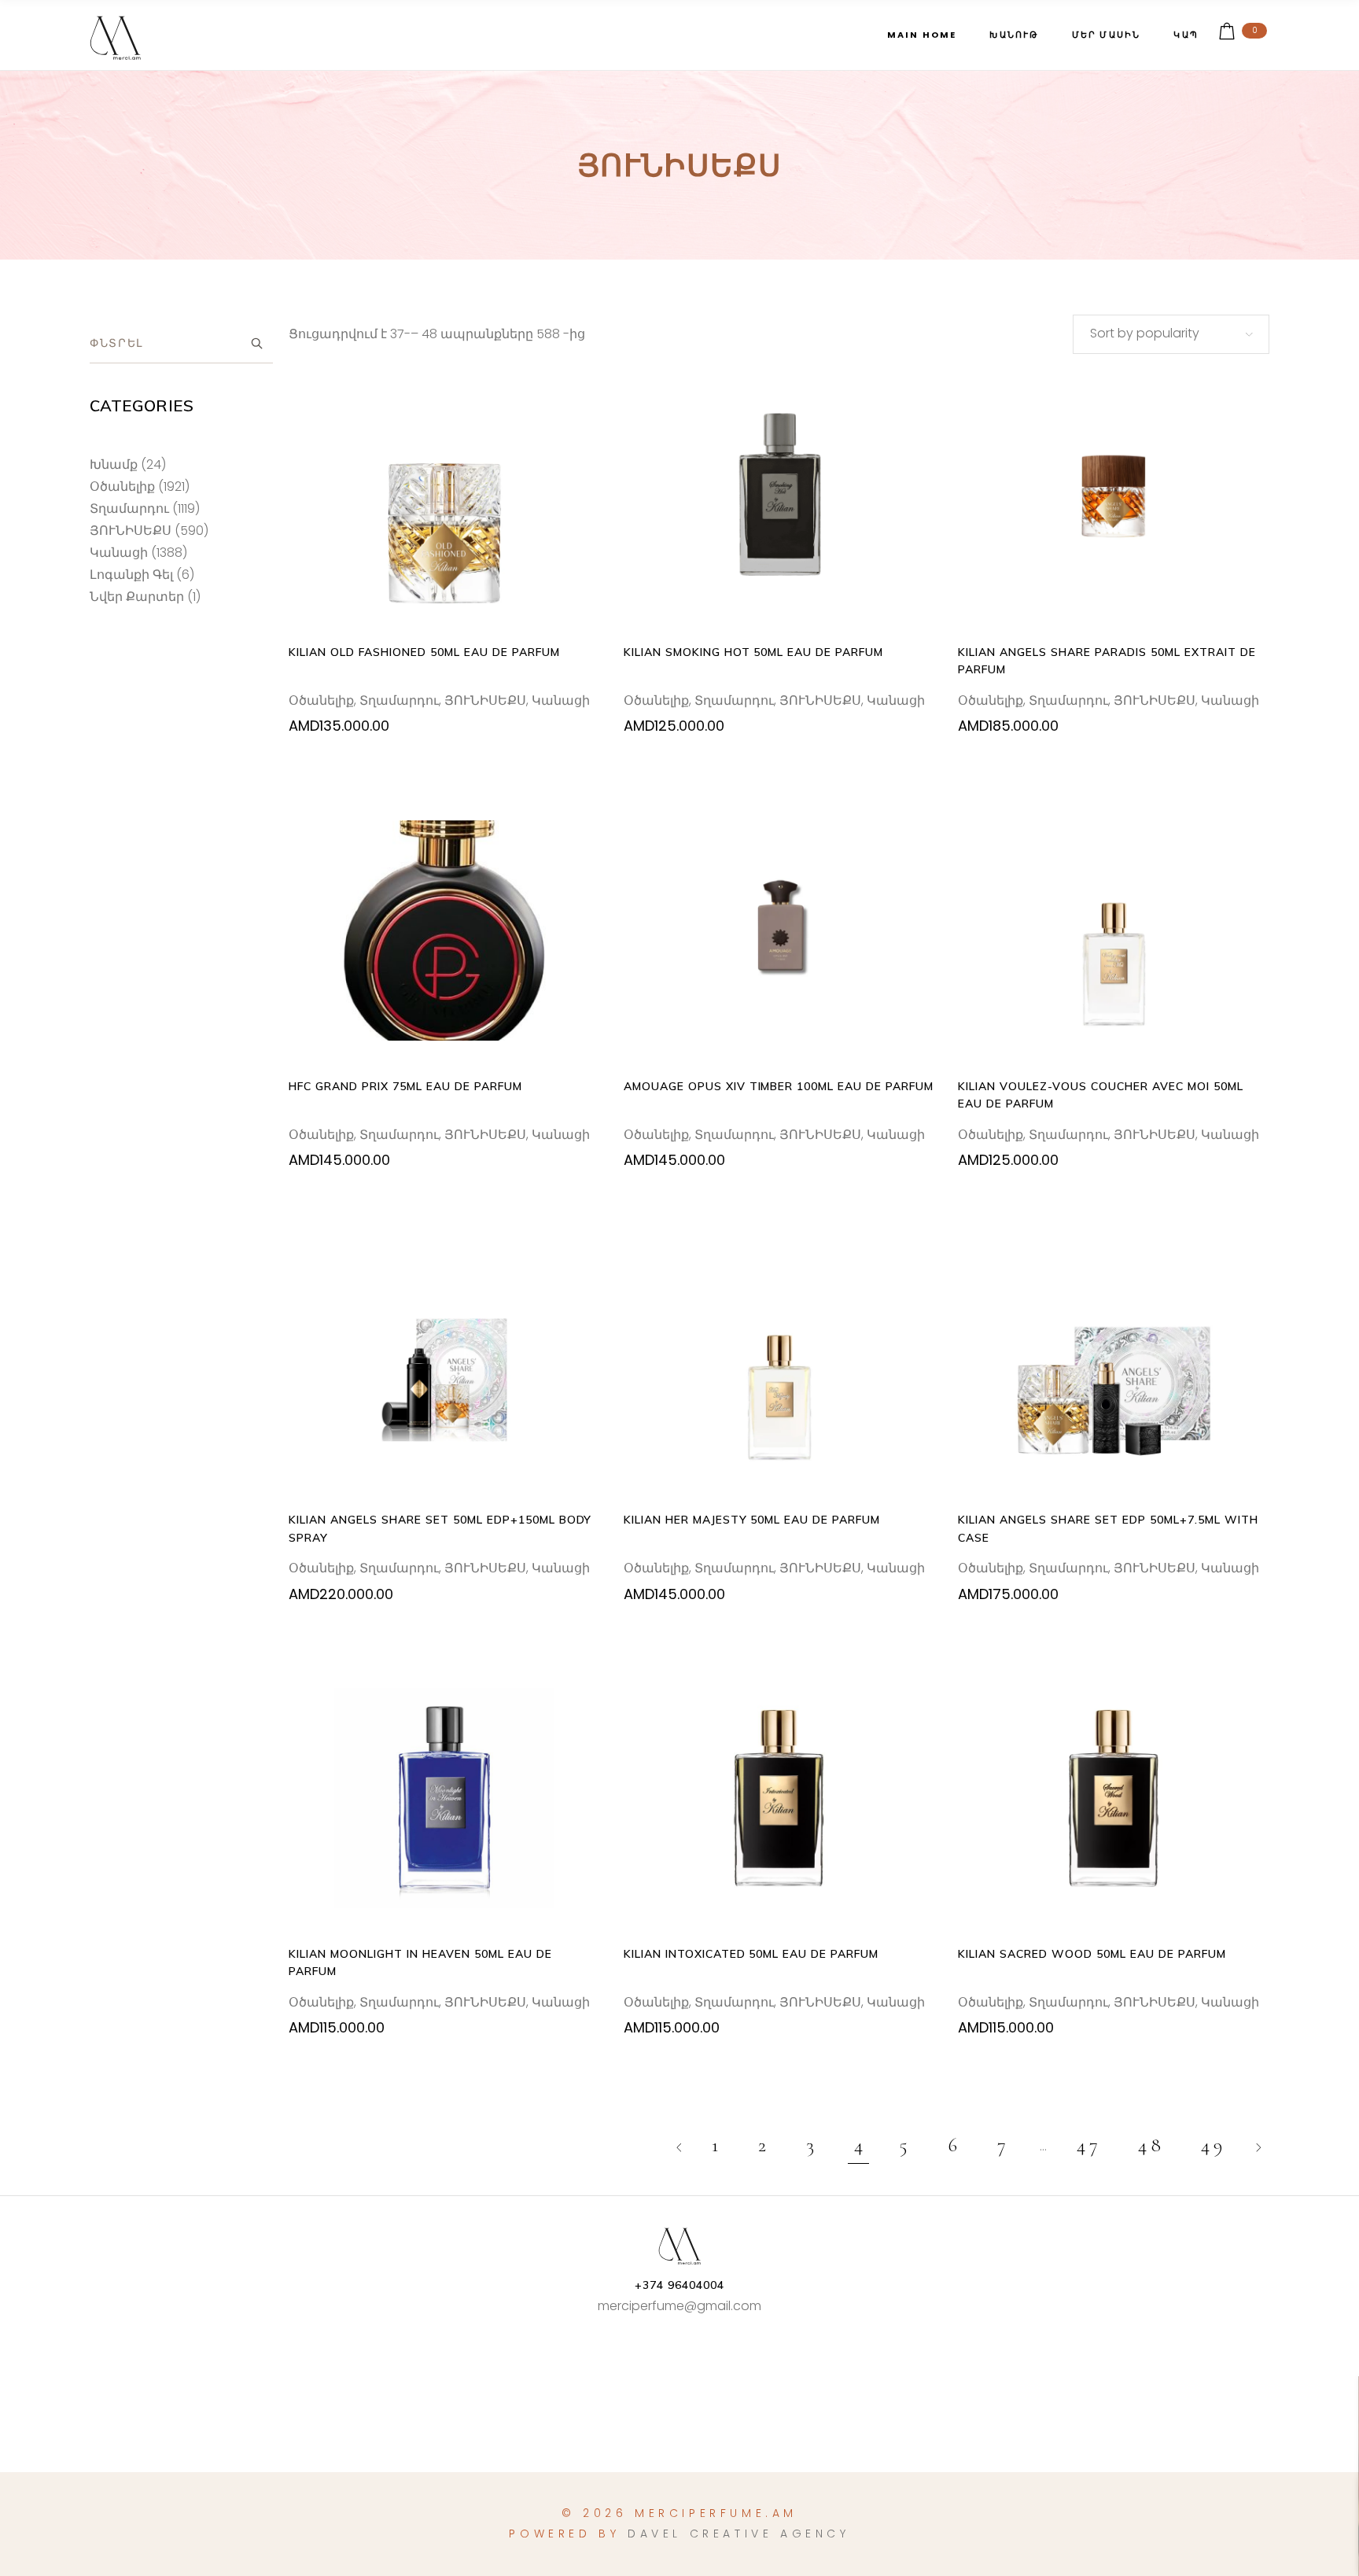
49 (1214, 2145)
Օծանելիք (321, 700)
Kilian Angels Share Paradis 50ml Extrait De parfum (1107, 661)
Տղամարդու (399, 700)
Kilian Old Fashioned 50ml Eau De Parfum (424, 652)
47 (1089, 2145)
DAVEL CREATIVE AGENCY (739, 2534)
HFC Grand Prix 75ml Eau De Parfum (405, 1086)
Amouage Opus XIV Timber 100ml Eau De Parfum (779, 1086)
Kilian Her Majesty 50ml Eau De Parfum (752, 1520)
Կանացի (561, 700)
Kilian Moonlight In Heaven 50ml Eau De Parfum (420, 1962)
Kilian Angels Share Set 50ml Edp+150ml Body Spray (440, 1528)
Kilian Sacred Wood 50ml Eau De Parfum (1092, 1954)
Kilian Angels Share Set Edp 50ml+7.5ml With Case (1108, 1528)
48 (1151, 2145)
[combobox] (1171, 334)
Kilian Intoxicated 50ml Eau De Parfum (751, 1954)
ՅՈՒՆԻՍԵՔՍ (485, 700)
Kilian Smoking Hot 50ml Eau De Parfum (753, 652)
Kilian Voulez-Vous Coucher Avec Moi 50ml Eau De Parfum (1100, 1095)
